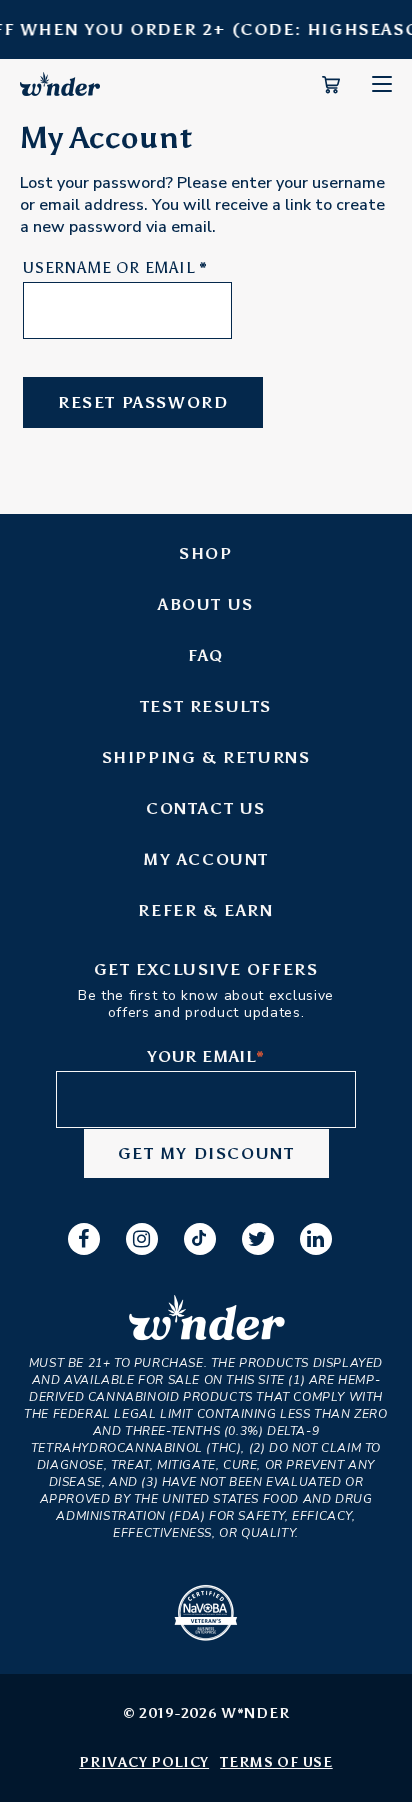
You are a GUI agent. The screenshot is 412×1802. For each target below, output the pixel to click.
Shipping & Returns (206, 757)
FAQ (206, 655)
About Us (206, 604)
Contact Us (206, 808)
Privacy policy (144, 1762)
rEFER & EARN (205, 910)
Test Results (206, 706)
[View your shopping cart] (331, 89)
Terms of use (276, 1762)
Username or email (115, 267)
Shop (205, 553)
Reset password (143, 402)
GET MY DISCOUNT (206, 1153)
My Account (206, 859)
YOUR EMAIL (206, 1056)
